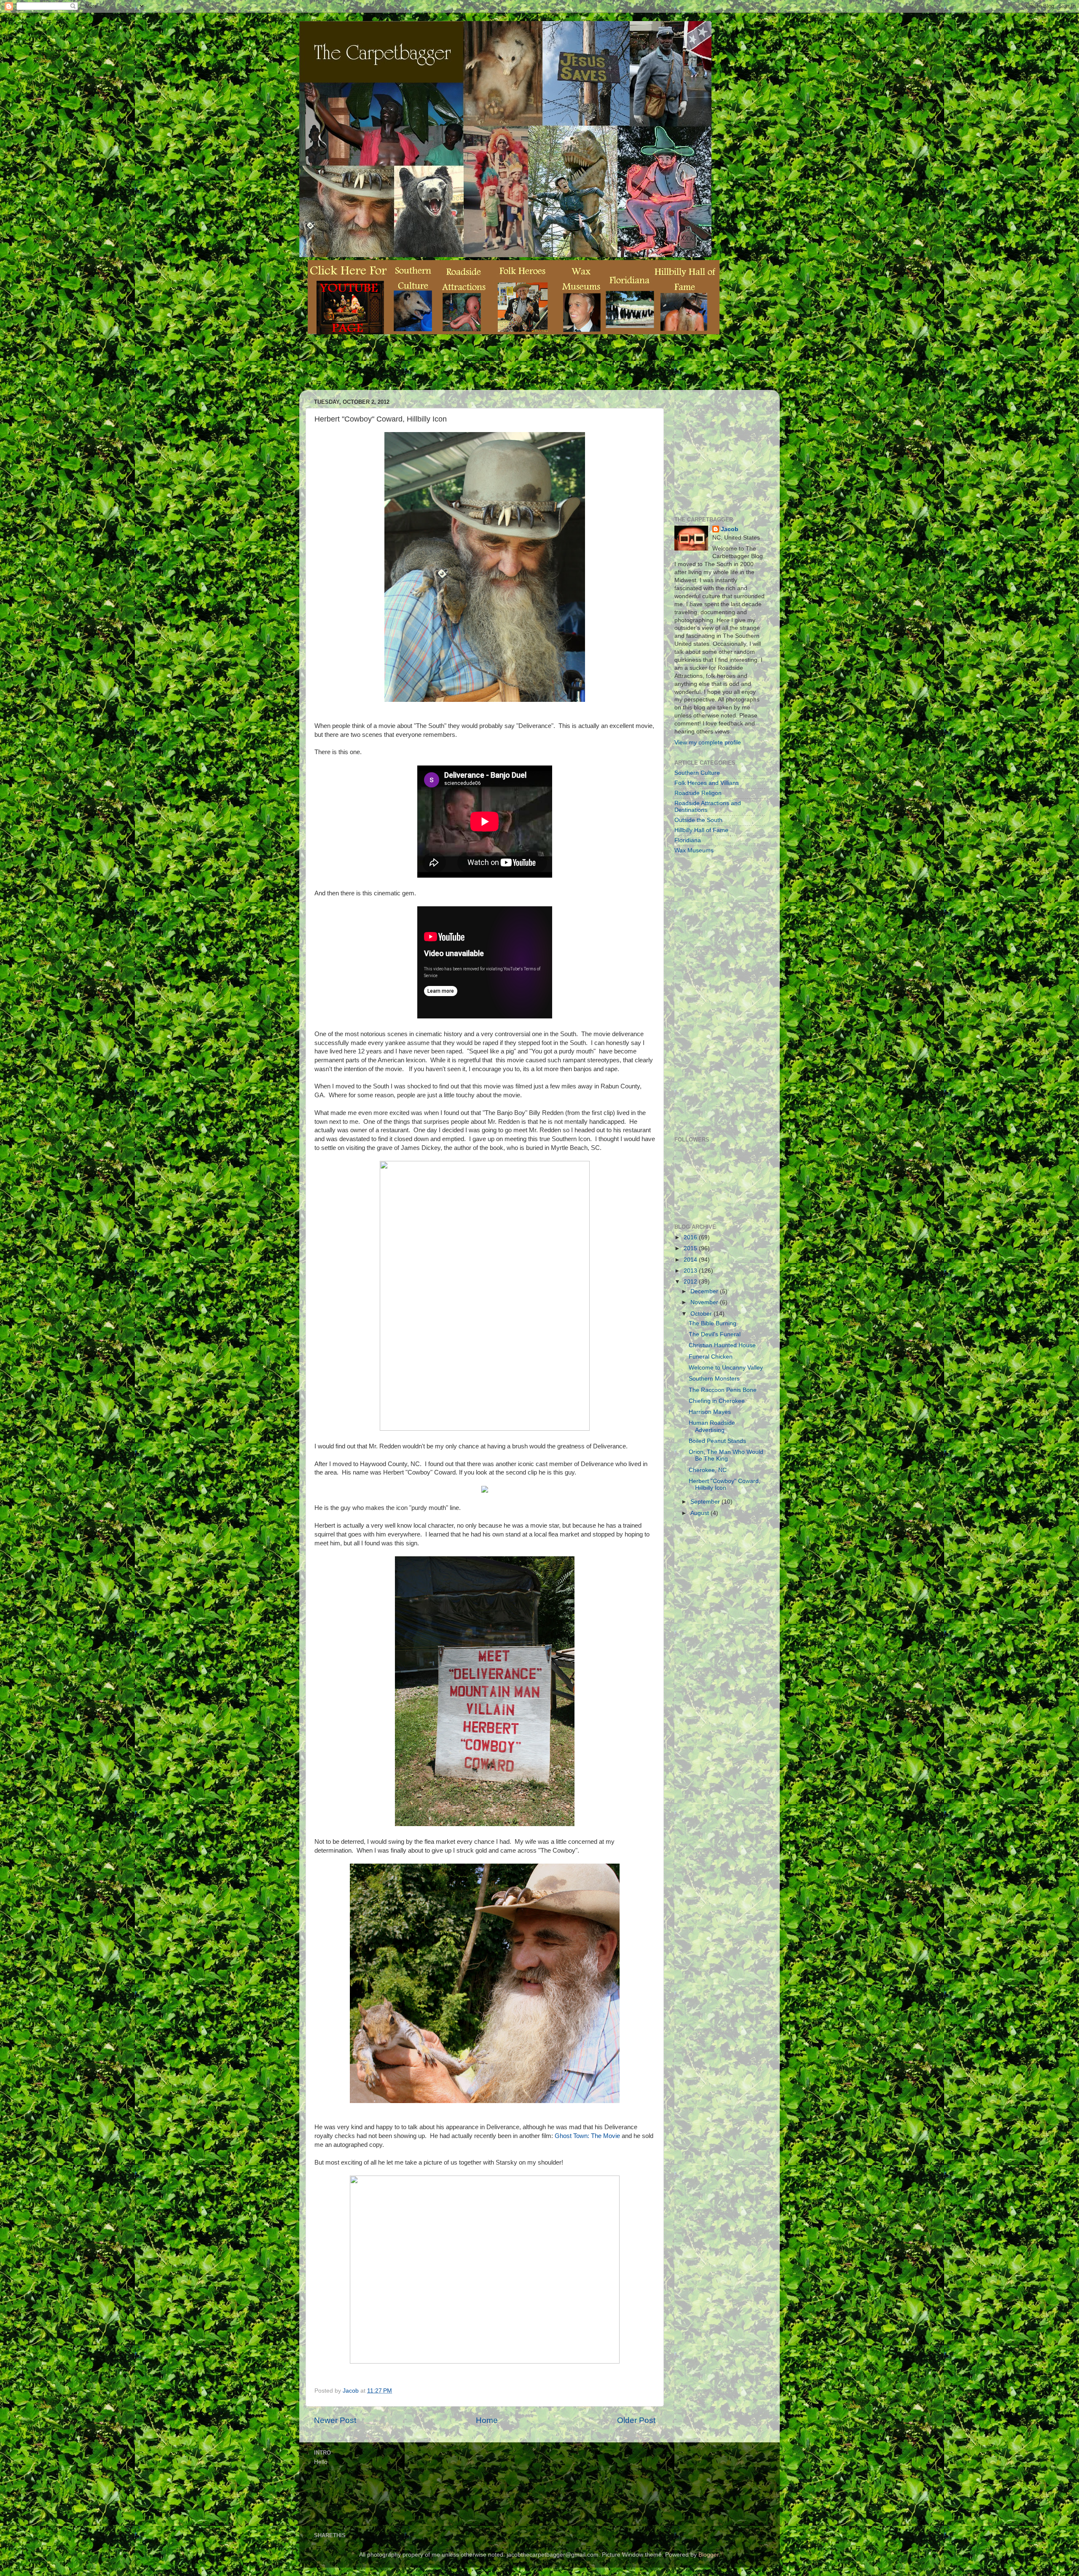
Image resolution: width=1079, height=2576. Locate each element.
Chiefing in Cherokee (717, 1401)
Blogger (709, 2555)
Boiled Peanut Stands (717, 1441)
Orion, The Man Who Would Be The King (726, 1455)
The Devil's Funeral (715, 1334)
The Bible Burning (713, 1323)
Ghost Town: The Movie (587, 2136)
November (705, 1302)
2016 (691, 1237)
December (705, 1291)
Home (487, 2420)
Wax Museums (694, 850)
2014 (691, 1260)
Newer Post (335, 2420)
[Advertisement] (461, 368)
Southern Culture (697, 773)
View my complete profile (708, 743)
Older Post (636, 2420)
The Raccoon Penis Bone (723, 1390)
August (701, 1513)
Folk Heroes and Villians (707, 783)
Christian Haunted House (722, 1345)
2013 (691, 1271)
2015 (691, 1248)
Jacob (730, 529)
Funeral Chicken (711, 1357)
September (706, 1502)
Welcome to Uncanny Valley (726, 1368)
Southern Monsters (714, 1379)
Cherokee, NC (708, 1470)
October (702, 1314)
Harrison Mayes (710, 1412)
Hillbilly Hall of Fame (701, 830)
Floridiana (688, 840)
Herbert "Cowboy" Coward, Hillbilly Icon (725, 1484)
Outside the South (698, 820)
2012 (691, 1282)
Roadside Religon (698, 793)
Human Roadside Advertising (712, 1426)
